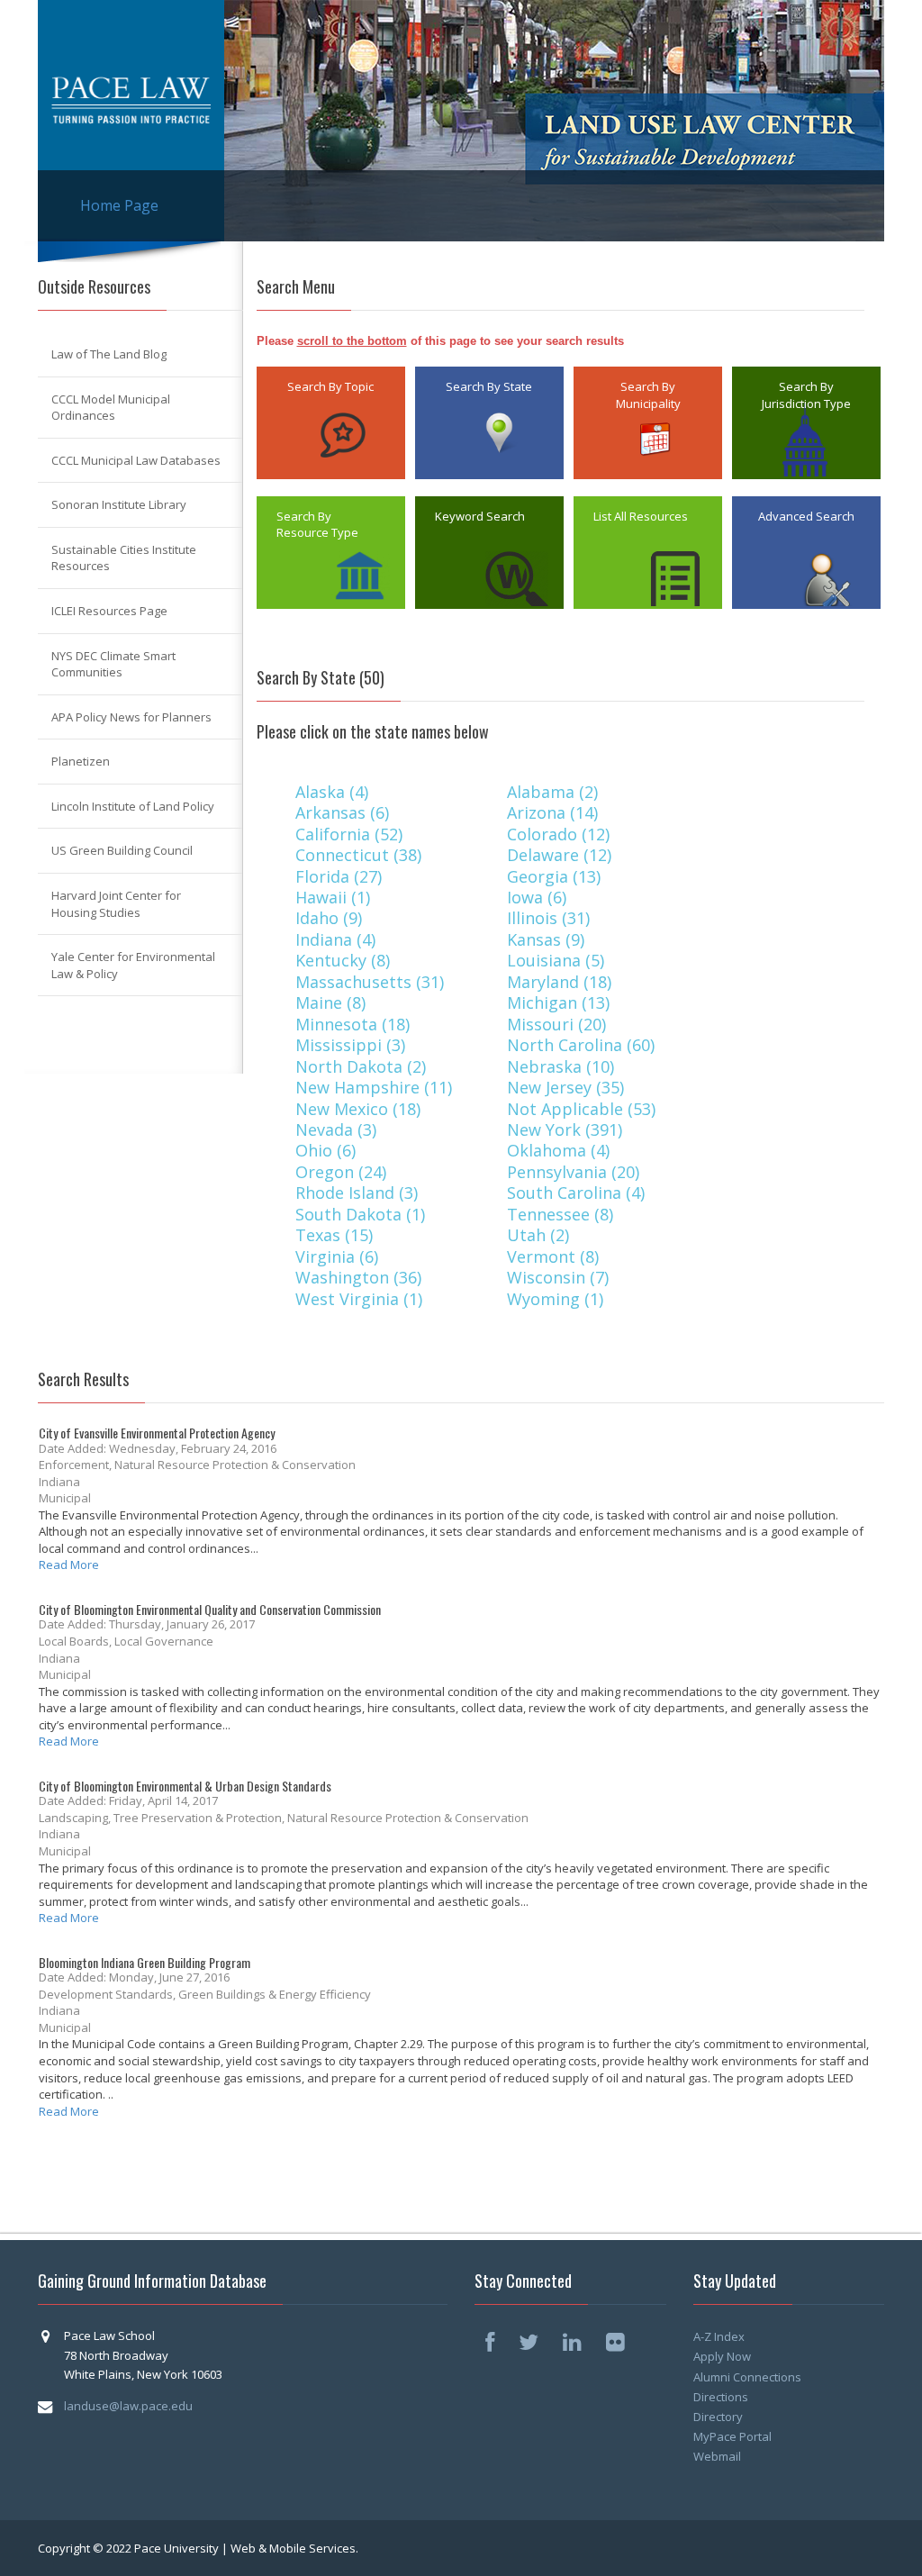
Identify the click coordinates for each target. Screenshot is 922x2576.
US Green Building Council (122, 850)
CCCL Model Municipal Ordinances (111, 408)
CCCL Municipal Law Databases (136, 460)
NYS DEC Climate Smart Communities (113, 664)
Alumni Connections (747, 2377)
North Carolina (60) (583, 1045)
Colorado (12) (560, 834)
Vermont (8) (555, 1256)
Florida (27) (341, 876)
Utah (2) (540, 1235)
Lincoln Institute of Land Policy (133, 806)
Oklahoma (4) (560, 1150)
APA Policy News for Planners (131, 717)
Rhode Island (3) (359, 1193)
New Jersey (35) (568, 1087)
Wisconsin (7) (560, 1277)
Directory (718, 2417)
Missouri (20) (559, 1024)
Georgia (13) (556, 876)
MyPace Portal (732, 2436)
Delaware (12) (561, 855)
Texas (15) (336, 1235)
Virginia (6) (339, 1256)
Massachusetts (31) (372, 982)
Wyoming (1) (557, 1299)
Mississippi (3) (353, 1045)
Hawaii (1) (335, 897)
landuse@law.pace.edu (128, 2406)
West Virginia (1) (361, 1299)
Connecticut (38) (361, 855)
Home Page (119, 205)
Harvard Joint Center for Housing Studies (116, 904)
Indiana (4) (338, 939)
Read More (69, 1565)
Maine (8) (333, 1002)
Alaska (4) (334, 792)
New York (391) (567, 1129)
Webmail (717, 2456)
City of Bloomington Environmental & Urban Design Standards (185, 1786)
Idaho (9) (331, 918)
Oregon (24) (343, 1172)
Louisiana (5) (558, 960)
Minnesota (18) (355, 1024)
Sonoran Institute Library (119, 504)
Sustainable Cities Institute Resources (124, 558)
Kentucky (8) (345, 960)
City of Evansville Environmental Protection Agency (157, 1433)
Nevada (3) (338, 1129)
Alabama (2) (555, 792)
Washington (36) (361, 1277)
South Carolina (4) (578, 1193)
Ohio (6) (328, 1150)
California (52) (351, 834)
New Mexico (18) (360, 1109)
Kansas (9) (548, 939)
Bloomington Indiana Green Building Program (145, 1962)
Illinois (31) (551, 918)
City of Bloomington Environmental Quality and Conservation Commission (210, 1609)
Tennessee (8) (562, 1214)
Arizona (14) (555, 812)
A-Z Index (719, 2336)
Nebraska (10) (563, 1066)
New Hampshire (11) (376, 1087)
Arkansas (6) (344, 812)
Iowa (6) (539, 897)
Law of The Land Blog (109, 354)
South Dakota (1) (362, 1214)
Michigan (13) (560, 1002)
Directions (721, 2397)
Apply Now (722, 2356)
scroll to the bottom (352, 341)
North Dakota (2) (363, 1066)
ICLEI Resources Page (109, 611)
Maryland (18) (561, 982)
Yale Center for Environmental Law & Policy (133, 965)
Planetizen (81, 761)
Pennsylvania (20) (575, 1172)
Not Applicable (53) (583, 1109)
